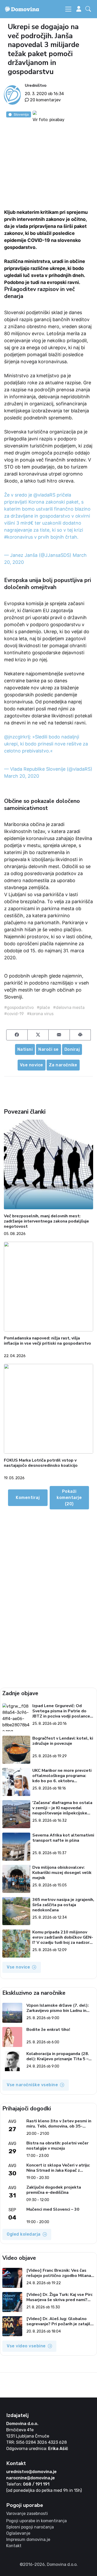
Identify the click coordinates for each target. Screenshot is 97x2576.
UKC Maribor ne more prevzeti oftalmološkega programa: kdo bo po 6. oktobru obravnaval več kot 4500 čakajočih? (62, 1776)
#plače (43, 1008)
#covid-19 (14, 1014)
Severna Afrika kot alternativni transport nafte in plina (63, 1838)
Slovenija (21, 114)
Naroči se (48, 1049)
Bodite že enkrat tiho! (48, 2030)
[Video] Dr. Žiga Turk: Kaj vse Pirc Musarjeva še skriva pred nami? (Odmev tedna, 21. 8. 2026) (59, 2297)
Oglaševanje (18, 2533)
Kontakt (14, 2546)
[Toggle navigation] (68, 9)
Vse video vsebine (26, 2346)
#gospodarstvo (19, 1008)
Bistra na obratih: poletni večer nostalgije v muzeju (57, 2146)
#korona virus (40, 1014)
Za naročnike (63, 1065)
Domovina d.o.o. (22, 2424)
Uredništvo (36, 85)
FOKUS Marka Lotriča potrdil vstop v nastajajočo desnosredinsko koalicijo (41, 1463)
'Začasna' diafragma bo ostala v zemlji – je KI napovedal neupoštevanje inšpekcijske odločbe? (62, 1808)
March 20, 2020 (22, 776)
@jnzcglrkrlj (17, 737)
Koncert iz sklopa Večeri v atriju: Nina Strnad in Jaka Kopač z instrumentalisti (58, 2168)
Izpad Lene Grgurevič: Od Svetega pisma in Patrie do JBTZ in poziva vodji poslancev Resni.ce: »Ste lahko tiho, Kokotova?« (62, 1711)
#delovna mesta (69, 1008)
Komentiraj (28, 1498)
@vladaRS (44, 495)
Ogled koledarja (24, 2234)
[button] (89, 9)
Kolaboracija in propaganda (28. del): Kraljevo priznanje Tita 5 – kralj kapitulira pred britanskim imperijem (58, 2056)
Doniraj (72, 1049)
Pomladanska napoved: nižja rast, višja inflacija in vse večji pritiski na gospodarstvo (47, 1341)
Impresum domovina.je (28, 2539)
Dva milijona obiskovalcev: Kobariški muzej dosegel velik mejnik (62, 1873)
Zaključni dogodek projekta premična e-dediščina (54, 2190)
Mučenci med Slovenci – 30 (53, 2210)
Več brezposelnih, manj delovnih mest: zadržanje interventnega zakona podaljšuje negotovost (46, 1221)
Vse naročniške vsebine (32, 2085)
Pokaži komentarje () (69, 1498)
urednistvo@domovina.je (31, 2472)
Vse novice (32, 1065)
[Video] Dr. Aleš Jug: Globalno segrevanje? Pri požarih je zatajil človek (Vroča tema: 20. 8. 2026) (59, 2321)
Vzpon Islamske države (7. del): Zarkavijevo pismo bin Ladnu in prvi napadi (58, 2008)
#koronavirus (18, 537)
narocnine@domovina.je (31, 2478)
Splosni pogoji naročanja (30, 2527)
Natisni (25, 1049)
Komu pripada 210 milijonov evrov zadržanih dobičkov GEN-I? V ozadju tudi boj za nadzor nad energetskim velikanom (63, 1937)
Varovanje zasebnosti (27, 2514)
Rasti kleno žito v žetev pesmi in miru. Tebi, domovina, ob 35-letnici (59, 2124)
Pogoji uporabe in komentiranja (36, 2521)
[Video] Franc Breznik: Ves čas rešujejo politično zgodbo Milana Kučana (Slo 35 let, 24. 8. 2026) (59, 2273)
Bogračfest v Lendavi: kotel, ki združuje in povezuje (63, 1741)
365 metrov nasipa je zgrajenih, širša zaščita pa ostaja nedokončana (63, 1905)
